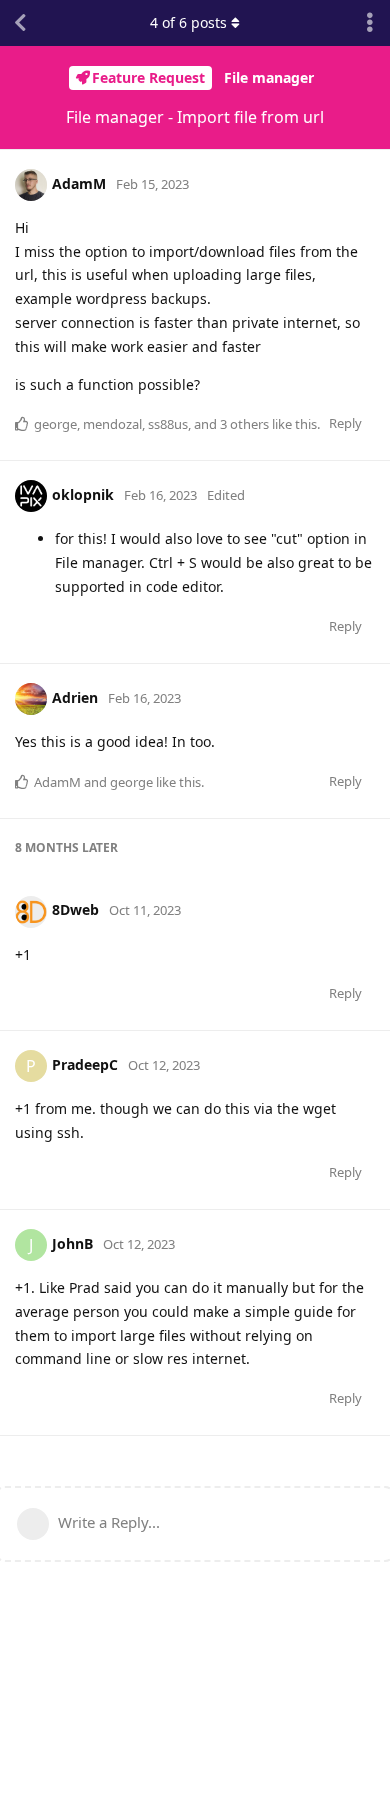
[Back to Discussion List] (20, 23)
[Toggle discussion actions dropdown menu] (370, 23)
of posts (188, 22)
